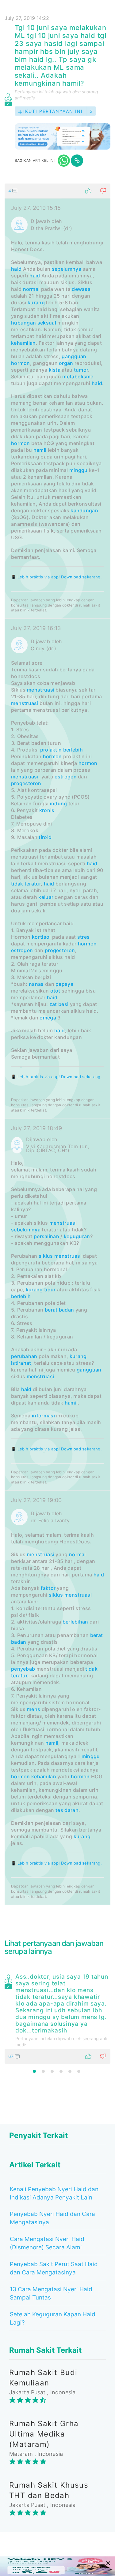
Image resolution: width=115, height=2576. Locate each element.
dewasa (81, 289)
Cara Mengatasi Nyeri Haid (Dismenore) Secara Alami (47, 2243)
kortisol (41, 937)
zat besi (59, 1004)
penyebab (23, 1669)
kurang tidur (41, 1290)
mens (34, 1709)
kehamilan (23, 343)
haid (16, 269)
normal (31, 289)
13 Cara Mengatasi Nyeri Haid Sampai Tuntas (51, 2293)
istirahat (21, 1363)
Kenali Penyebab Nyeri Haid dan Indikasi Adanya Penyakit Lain (54, 2193)
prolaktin (51, 750)
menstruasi (41, 690)
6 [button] (79, 2071)
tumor (81, 370)
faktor (48, 1588)
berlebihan (75, 1622)
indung (59, 804)
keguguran (77, 1236)
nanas (36, 984)
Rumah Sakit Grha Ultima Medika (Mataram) (44, 2434)
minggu (79, 470)
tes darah (67, 1810)
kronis (47, 810)
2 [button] (43, 2071)
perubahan (24, 1356)
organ (66, 363)
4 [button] (61, 2071)
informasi (43, 1416)
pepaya (64, 984)
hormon (21, 363)
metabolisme (78, 377)
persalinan (46, 1236)
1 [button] (34, 2071)
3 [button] (52, 2071)
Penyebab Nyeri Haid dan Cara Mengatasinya (52, 2218)
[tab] (57, 1044)
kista (55, 370)
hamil (40, 450)
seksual (47, 323)
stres (84, 937)
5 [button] (70, 2071)
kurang (36, 303)
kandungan (84, 510)
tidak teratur (26, 884)
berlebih (73, 750)
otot (55, 991)
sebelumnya (67, 269)
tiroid (45, 837)
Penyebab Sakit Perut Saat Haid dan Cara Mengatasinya (54, 2268)
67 (11, 2056)
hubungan (23, 323)
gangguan (74, 356)
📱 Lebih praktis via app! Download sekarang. (56, 577)
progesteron (26, 783)
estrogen (65, 777)
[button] (57, 191)
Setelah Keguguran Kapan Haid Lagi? (53, 2318)
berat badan (59, 1310)
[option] (57, 2017)
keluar (46, 897)
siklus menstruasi (60, 1256)
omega (48, 1018)
